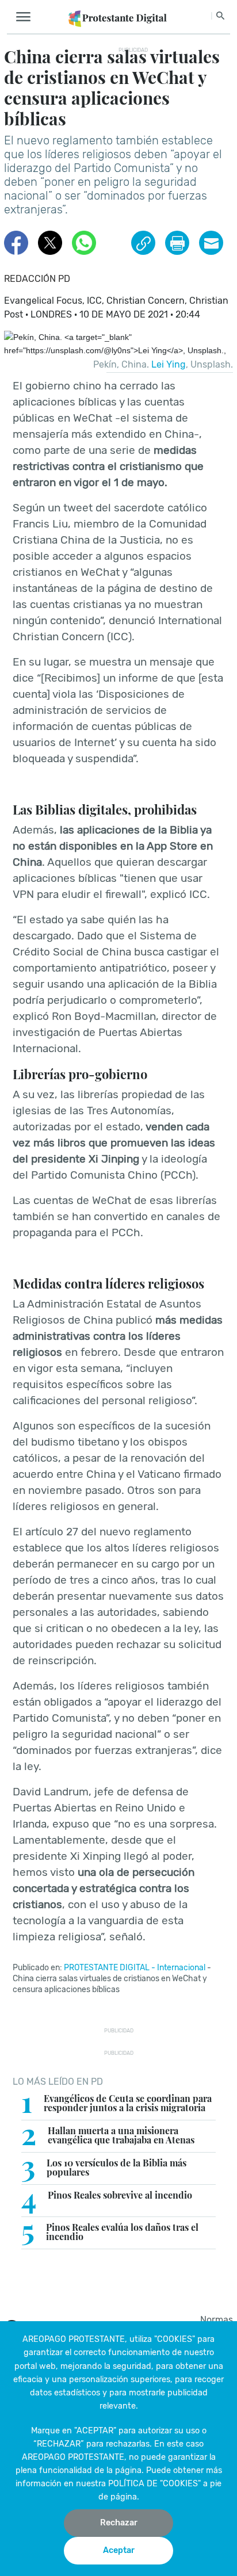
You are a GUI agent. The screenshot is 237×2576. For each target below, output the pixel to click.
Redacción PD (37, 279)
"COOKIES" (175, 2339)
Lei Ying (169, 364)
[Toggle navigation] (27, 17)
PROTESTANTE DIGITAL (107, 1968)
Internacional (181, 1968)
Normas (217, 2320)
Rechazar (119, 2523)
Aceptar (119, 2550)
